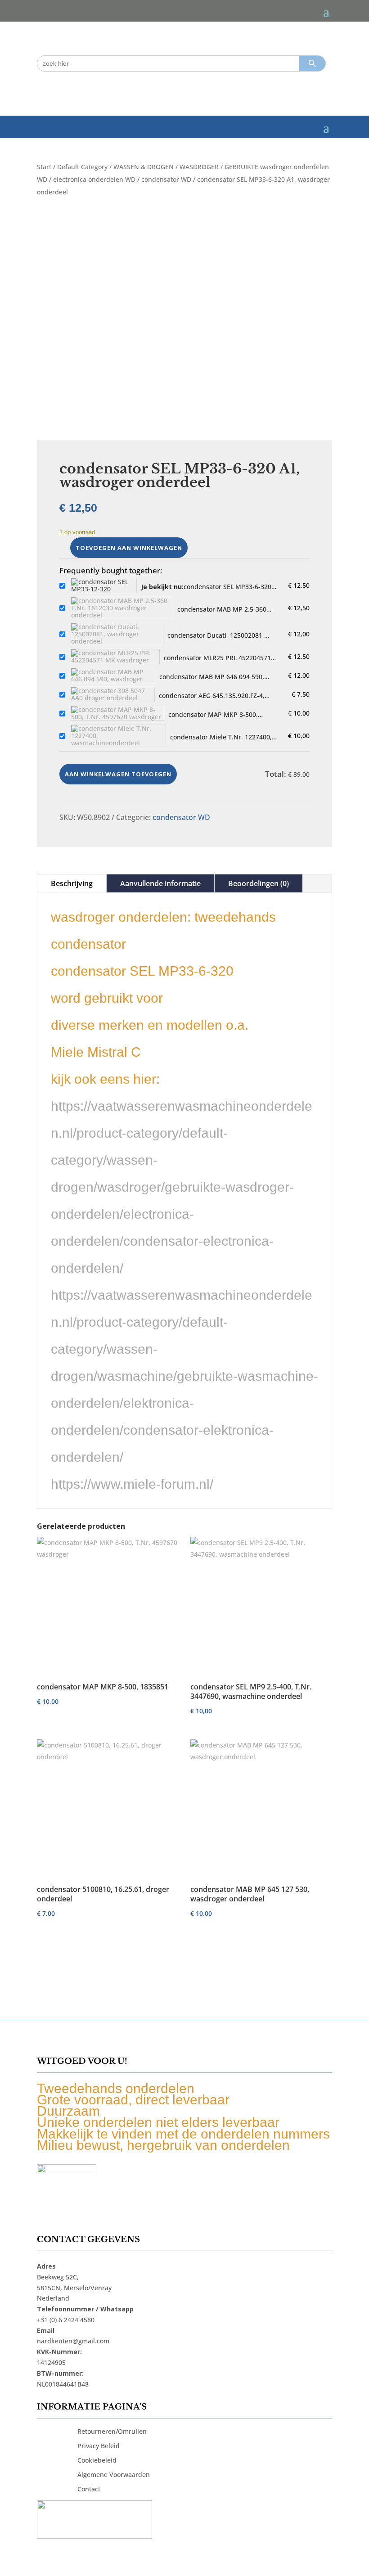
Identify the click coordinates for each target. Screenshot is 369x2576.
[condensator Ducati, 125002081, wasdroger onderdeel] (117, 634)
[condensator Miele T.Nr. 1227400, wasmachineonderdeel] (118, 736)
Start (44, 167)
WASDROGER (199, 167)
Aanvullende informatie (160, 883)
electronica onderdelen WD (94, 179)
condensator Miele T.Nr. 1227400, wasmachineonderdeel (221, 737)
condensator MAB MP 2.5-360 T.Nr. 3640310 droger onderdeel (226, 609)
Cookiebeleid (97, 2460)
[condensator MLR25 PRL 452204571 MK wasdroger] (115, 657)
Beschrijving (72, 883)
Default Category (82, 167)
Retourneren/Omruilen (112, 2431)
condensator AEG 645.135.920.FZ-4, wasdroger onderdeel (212, 696)
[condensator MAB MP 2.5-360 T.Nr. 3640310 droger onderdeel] (122, 608)
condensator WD (166, 179)
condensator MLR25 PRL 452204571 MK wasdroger (217, 658)
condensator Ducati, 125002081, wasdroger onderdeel (216, 635)
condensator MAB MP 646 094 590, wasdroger (212, 677)
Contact (89, 2489)
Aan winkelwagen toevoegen (118, 774)
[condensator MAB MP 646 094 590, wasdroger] (113, 676)
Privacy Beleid (99, 2446)
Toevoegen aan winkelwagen (129, 548)
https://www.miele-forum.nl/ (132, 1484)
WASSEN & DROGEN (144, 167)
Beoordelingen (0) (259, 883)
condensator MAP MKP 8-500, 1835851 (213, 715)
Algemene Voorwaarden (114, 2475)
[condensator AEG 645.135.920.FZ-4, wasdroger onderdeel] (113, 694)
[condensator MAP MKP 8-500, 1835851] (117, 713)
